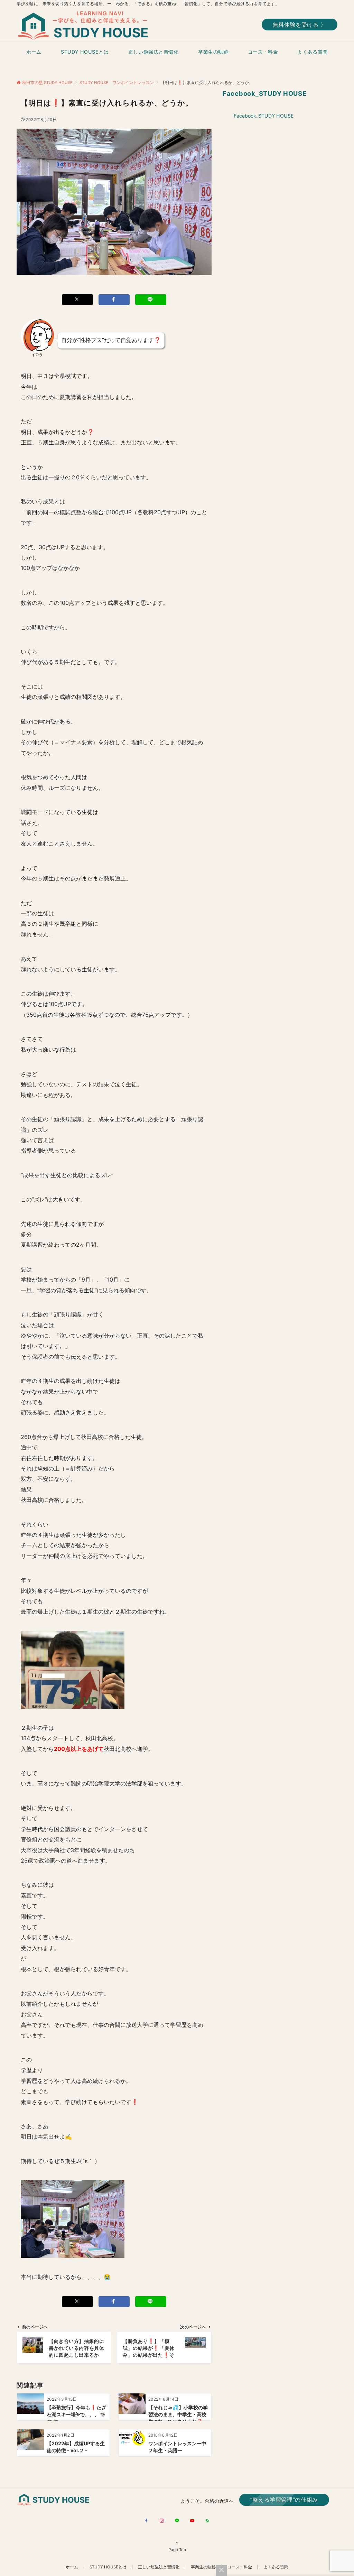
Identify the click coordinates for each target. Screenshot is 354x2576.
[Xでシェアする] (77, 300)
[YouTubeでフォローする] (192, 2521)
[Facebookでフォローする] (147, 2521)
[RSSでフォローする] (207, 2521)
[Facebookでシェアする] (114, 300)
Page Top (177, 2550)
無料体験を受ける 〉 (300, 25)
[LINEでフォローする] (177, 2521)
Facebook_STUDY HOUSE (265, 93)
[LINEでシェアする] (151, 300)
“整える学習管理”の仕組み (284, 2500)
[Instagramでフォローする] (162, 2521)
